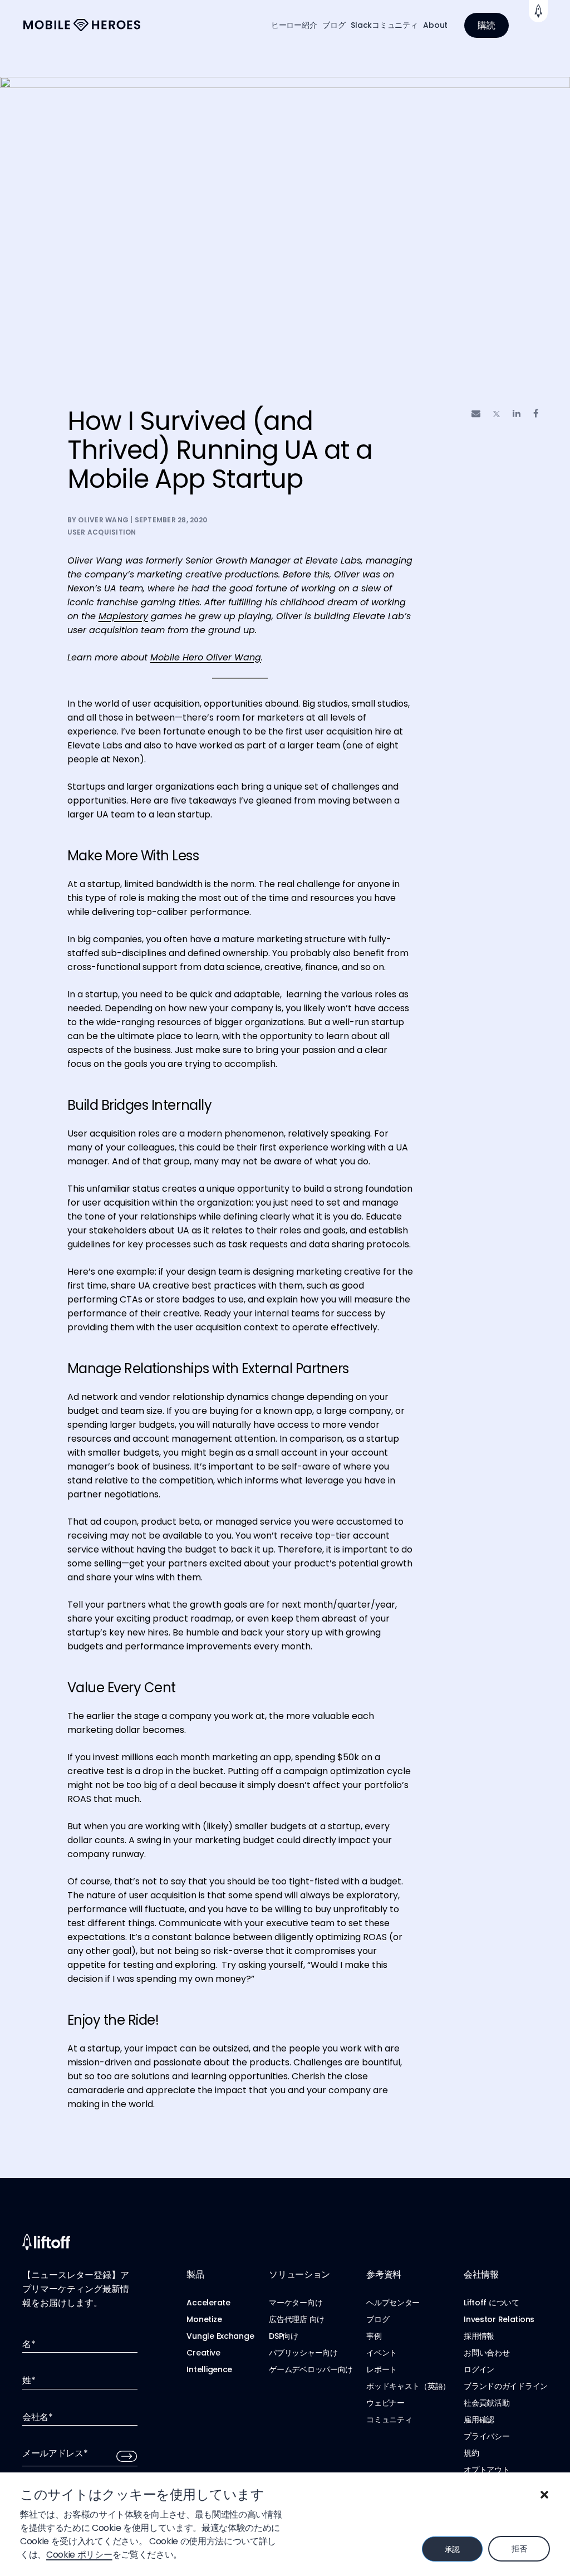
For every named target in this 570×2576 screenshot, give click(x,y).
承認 (452, 2549)
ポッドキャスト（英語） (408, 2386)
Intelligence (209, 2369)
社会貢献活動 (487, 2403)
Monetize (204, 2319)
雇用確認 (479, 2420)
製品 (195, 2274)
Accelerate (208, 2303)
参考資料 (384, 2274)
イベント (382, 2353)
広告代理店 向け (297, 2319)
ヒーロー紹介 (294, 25)
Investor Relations (499, 2319)
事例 (374, 2336)
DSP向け (284, 2336)
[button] (544, 2495)
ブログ (334, 25)
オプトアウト (487, 2470)
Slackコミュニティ (384, 25)
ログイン (479, 2369)
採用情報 (479, 2336)
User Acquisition (102, 532)
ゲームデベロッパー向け (311, 2369)
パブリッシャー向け (303, 2353)
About (435, 25)
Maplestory (123, 616)
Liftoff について (492, 2303)
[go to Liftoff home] (82, 25)
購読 (487, 25)
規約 (471, 2453)
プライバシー (487, 2436)
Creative (203, 2353)
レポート (382, 2369)
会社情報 (481, 2274)
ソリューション (299, 2274)
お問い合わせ (487, 2353)
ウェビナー (385, 2403)
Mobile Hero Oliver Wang (206, 657)
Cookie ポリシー (79, 2555)
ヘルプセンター (393, 2303)
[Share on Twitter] (497, 414)
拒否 (519, 2549)
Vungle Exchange (220, 2336)
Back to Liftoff (538, 11)
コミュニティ (389, 2420)
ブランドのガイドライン (506, 2386)
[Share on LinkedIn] (517, 413)
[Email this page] (476, 413)
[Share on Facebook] (536, 413)
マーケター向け (296, 2303)
